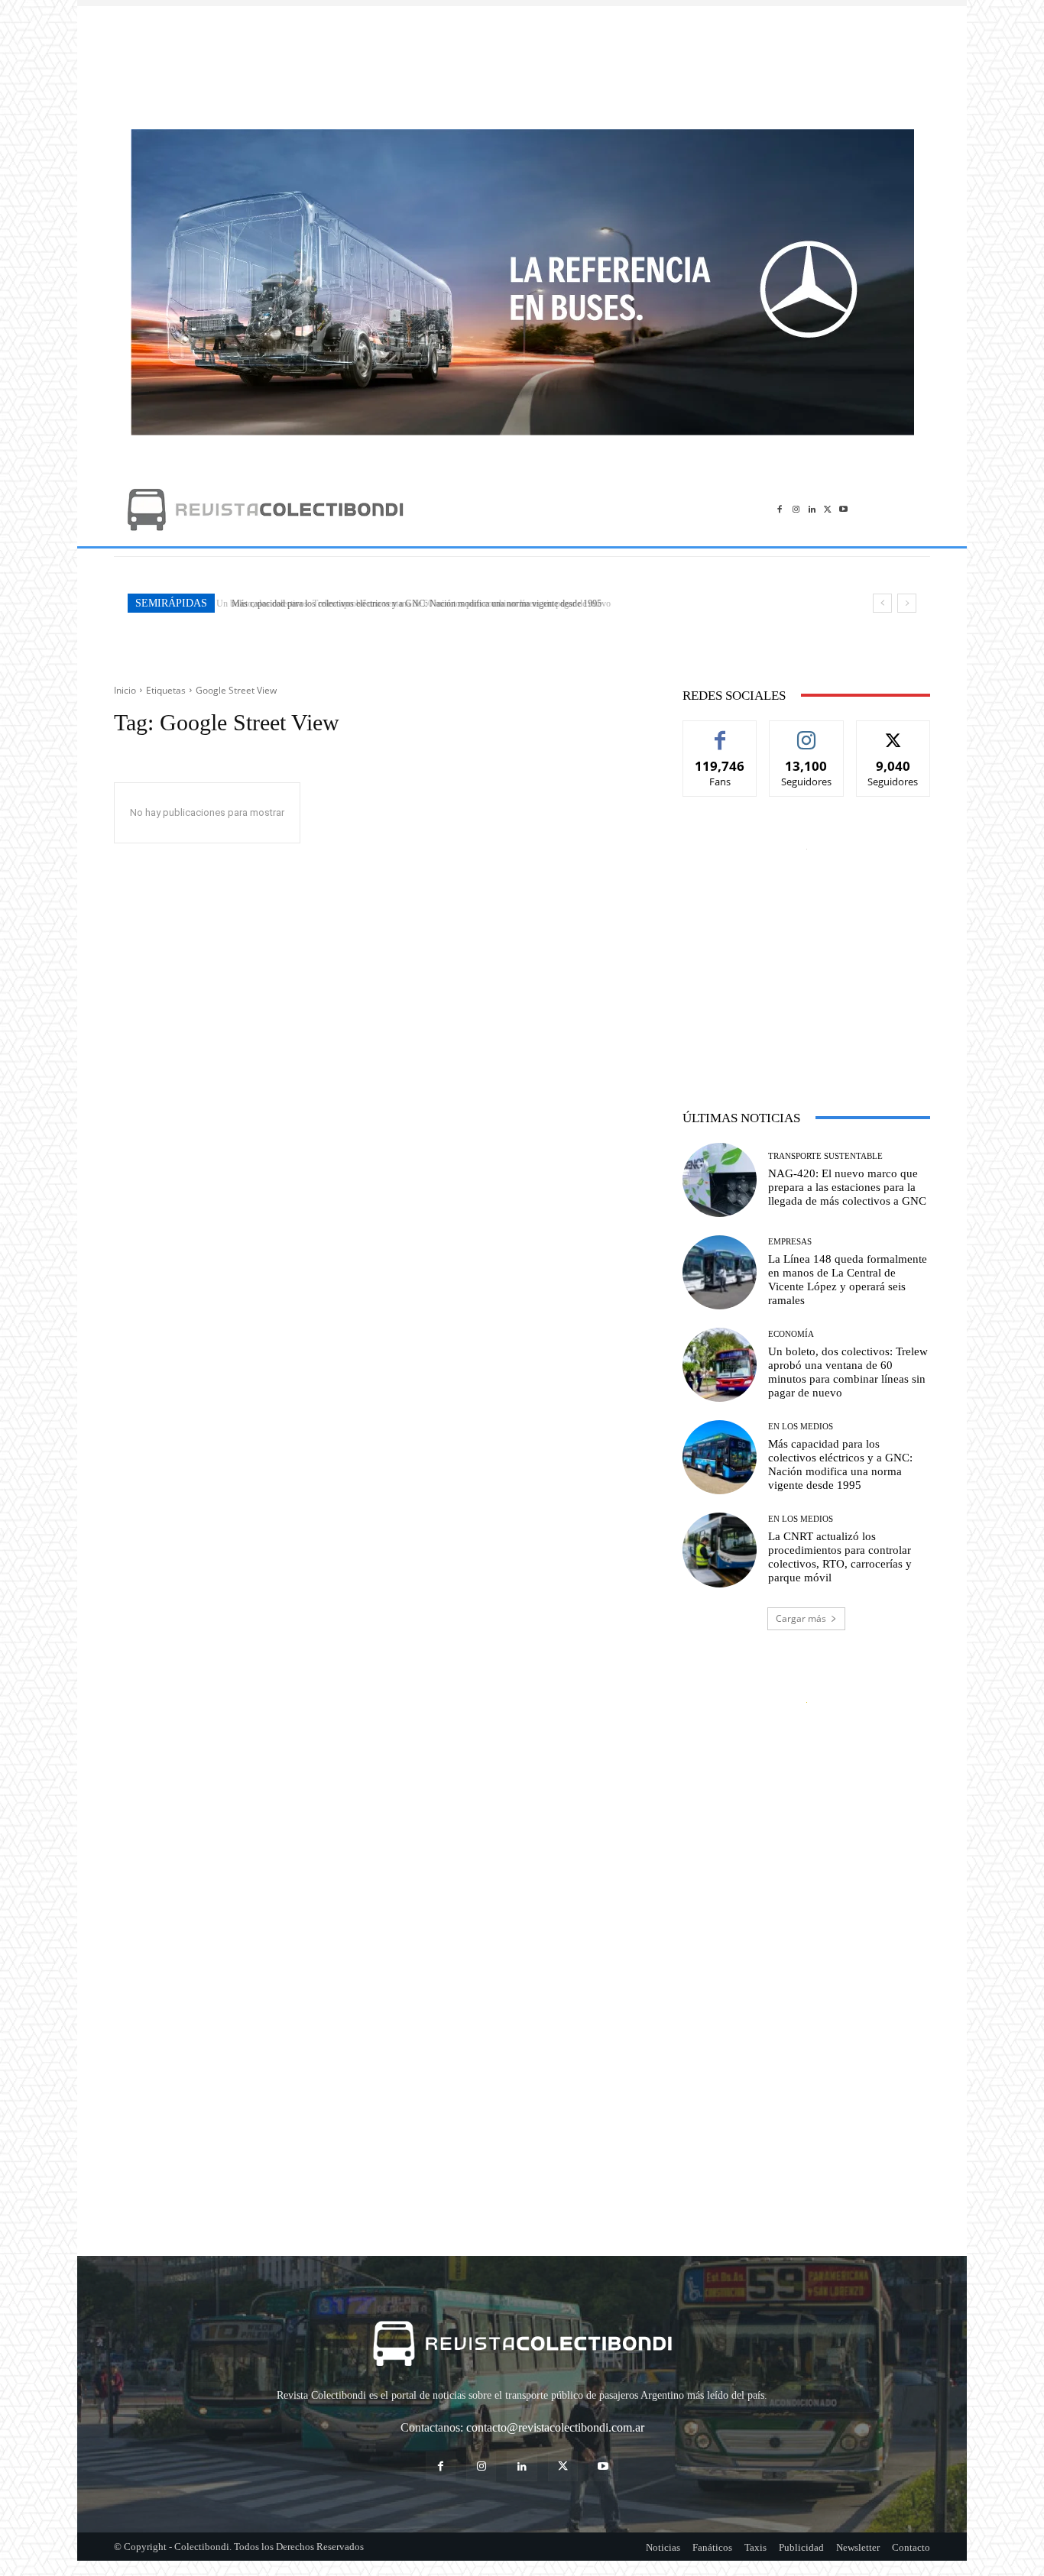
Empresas (790, 1242)
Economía (791, 1334)
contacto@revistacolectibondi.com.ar (555, 2427)
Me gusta (720, 732)
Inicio (125, 690)
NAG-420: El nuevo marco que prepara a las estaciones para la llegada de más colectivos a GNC (847, 1187)
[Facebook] (780, 509)
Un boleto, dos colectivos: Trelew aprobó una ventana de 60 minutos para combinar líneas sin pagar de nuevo (848, 1372)
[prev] (882, 603)
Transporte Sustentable (825, 1156)
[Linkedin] (812, 509)
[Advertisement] (522, 60)
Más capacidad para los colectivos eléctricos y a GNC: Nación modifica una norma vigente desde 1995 (411, 604)
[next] (907, 603)
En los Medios (801, 1427)
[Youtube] (843, 509)
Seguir (807, 732)
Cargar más (801, 1618)
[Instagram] (796, 509)
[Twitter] (827, 509)
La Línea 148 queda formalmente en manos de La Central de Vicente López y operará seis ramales (848, 1280)
